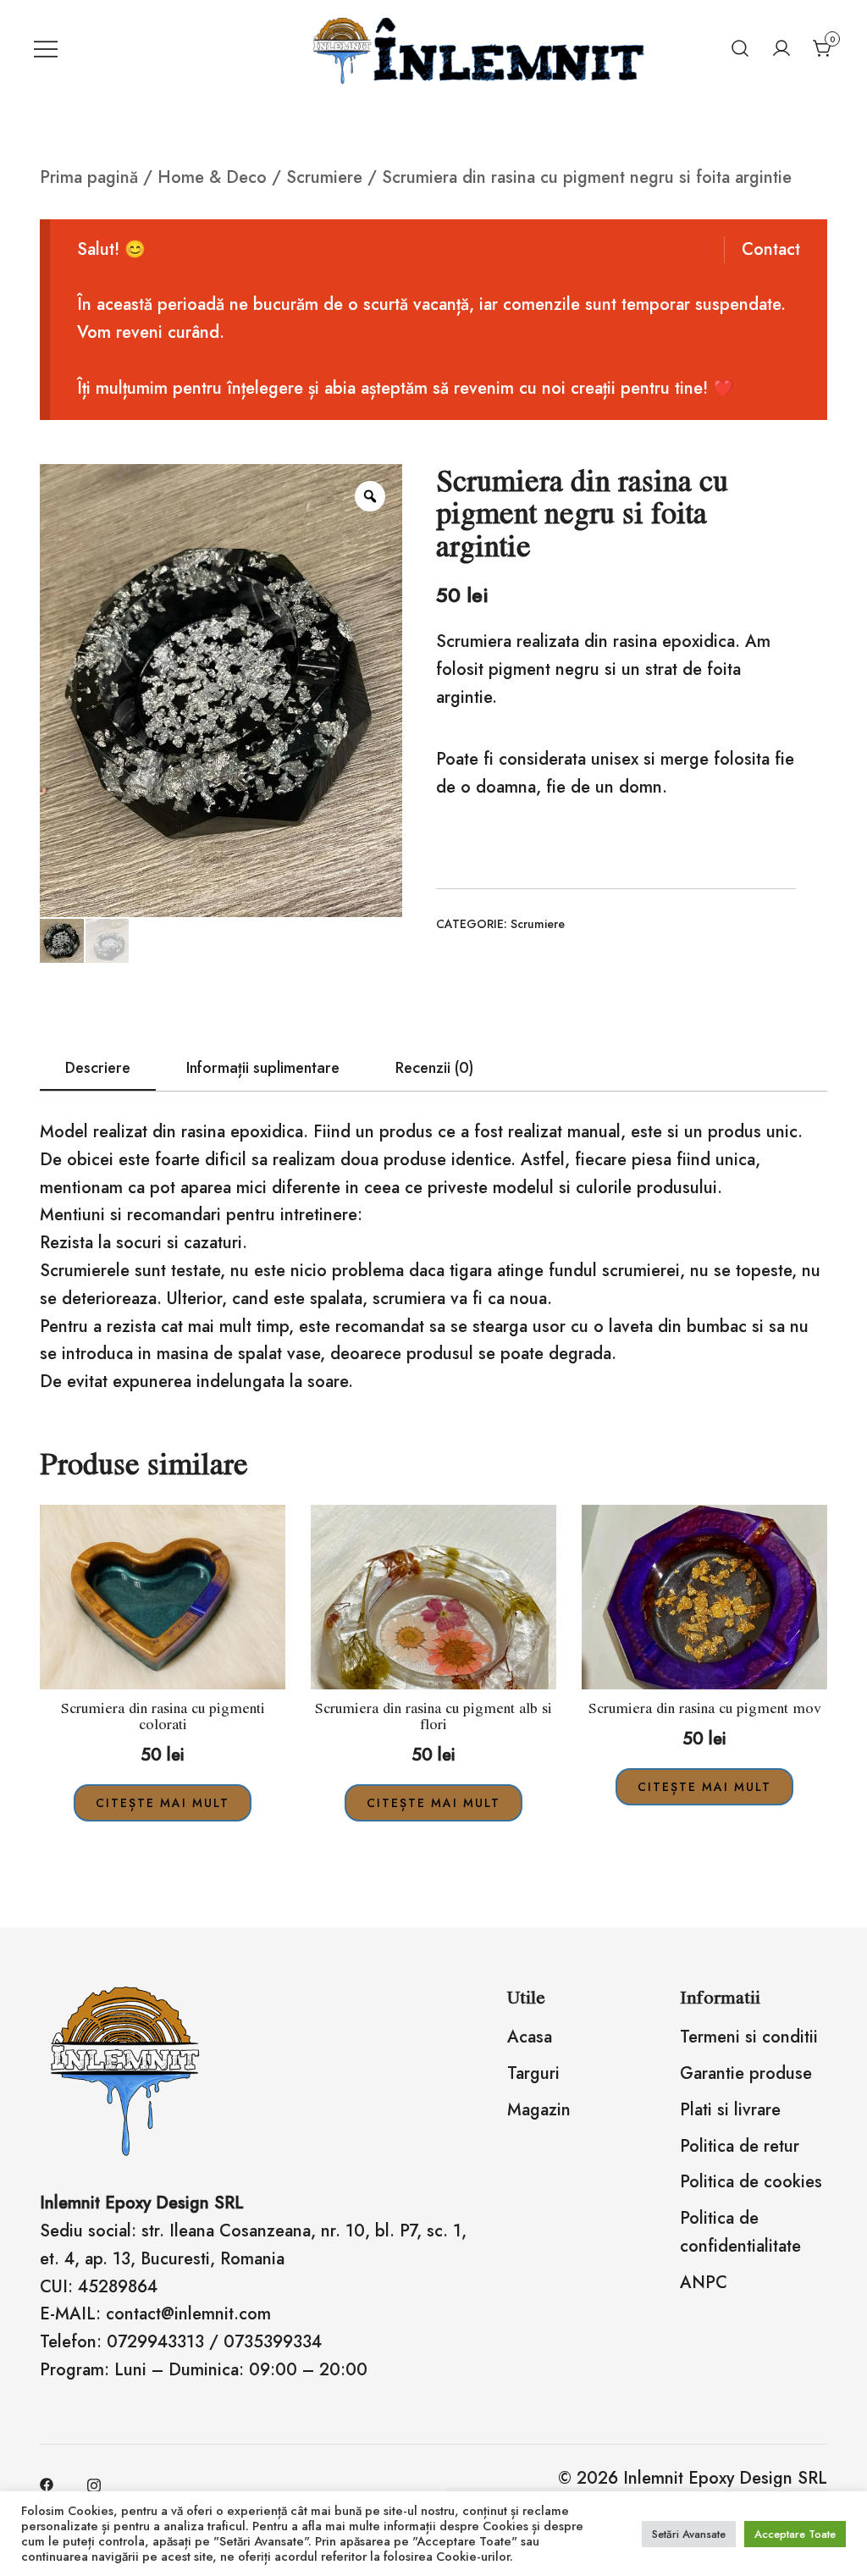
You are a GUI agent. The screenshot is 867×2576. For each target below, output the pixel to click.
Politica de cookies (751, 2182)
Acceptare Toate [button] (795, 2534)
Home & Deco (212, 177)
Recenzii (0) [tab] (434, 1068)
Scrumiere (324, 177)
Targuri (533, 2073)
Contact (771, 249)
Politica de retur (740, 2146)
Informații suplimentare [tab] (263, 1068)
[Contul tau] (781, 48)
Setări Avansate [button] (689, 2534)
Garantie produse (746, 2073)
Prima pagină (89, 177)
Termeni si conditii (749, 2037)
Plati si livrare (730, 2110)
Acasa (530, 2037)
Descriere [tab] (98, 1068)
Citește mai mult (163, 1803)
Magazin (539, 2110)
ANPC (704, 2283)
